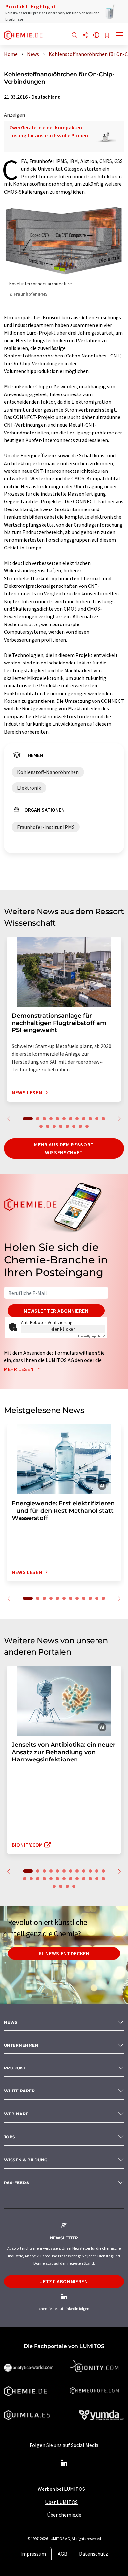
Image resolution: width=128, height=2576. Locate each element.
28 (67, 1886)
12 (103, 1119)
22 (84, 1879)
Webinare (16, 2114)
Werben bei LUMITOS (61, 2489)
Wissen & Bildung (26, 2160)
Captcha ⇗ (92, 1336)
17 (67, 1126)
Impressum (33, 2554)
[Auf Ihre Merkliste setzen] (107, 36)
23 (90, 1879)
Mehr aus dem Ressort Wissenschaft (64, 1148)
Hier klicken (63, 1329)
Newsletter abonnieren (56, 1311)
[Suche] (75, 36)
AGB (63, 2554)
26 (54, 1886)
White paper (19, 2091)
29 (74, 1886)
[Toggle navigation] (120, 36)
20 (87, 1126)
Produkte (16, 2068)
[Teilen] (85, 36)
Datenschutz (94, 2554)
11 (97, 1119)
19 (80, 1126)
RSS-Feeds (16, 2183)
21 (77, 1879)
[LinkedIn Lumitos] (64, 2463)
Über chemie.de (64, 2515)
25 (103, 1879)
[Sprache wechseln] (96, 36)
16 (61, 1126)
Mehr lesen (19, 1369)
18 (74, 1126)
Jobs (10, 2137)
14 (48, 1126)
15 (54, 1126)
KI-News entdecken (64, 1953)
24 (97, 1879)
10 (90, 1119)
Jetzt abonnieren (64, 2281)
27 (61, 1886)
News (11, 2022)
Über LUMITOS (61, 2502)
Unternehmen (21, 2045)
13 (41, 1126)
